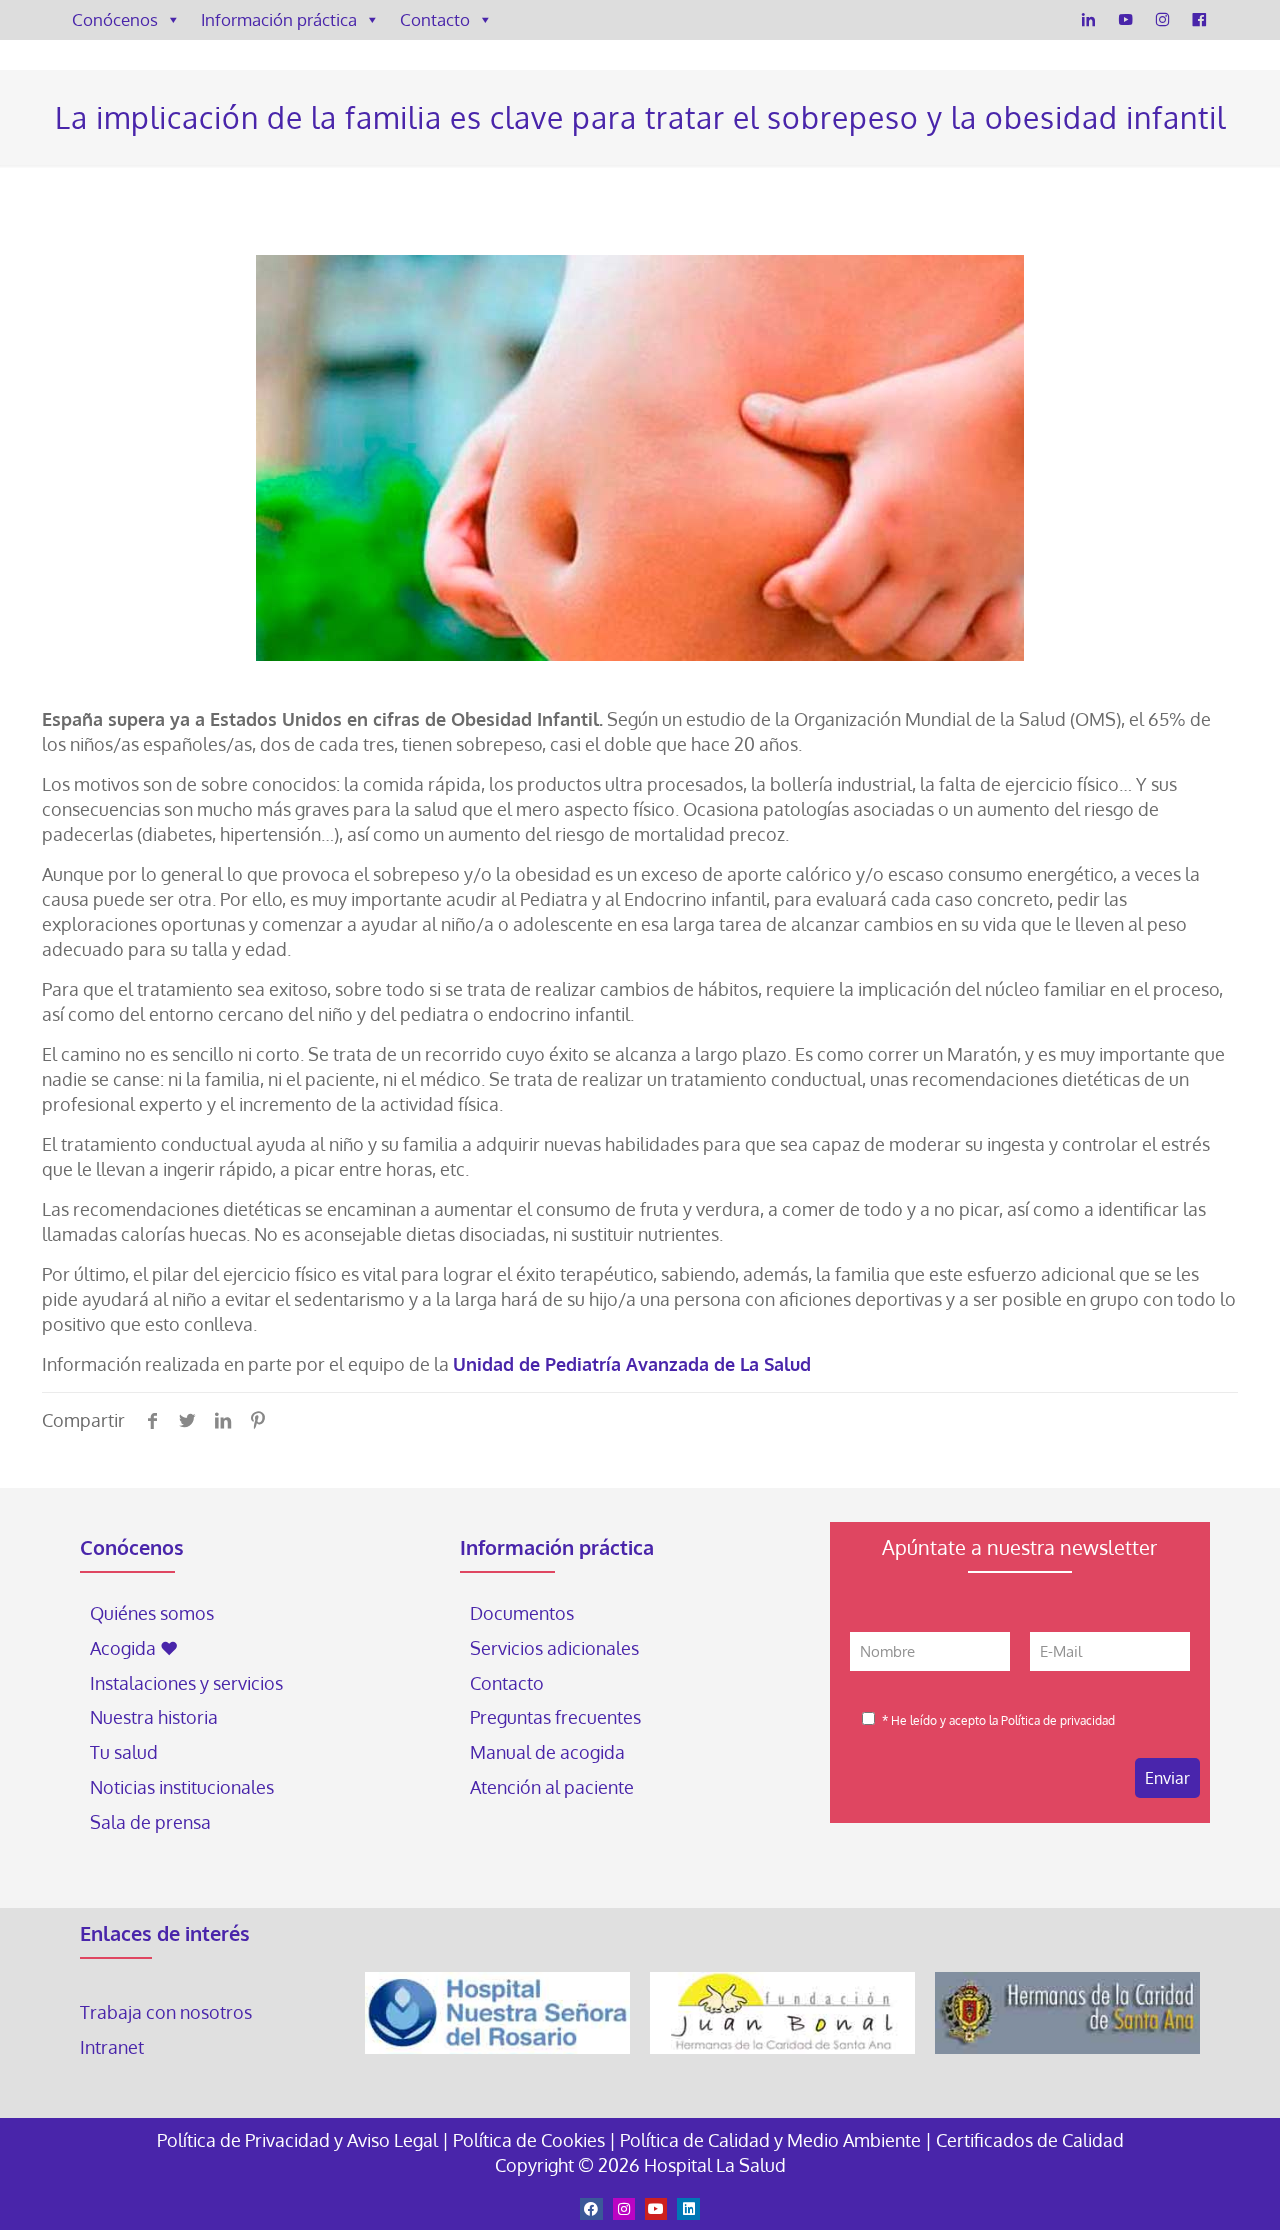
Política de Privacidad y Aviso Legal (299, 2140)
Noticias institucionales (182, 1787)
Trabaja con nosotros (166, 2012)
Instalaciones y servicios (186, 1683)
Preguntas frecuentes (555, 1717)
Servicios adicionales (554, 1648)
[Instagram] (1162, 20)
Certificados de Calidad (1030, 2140)
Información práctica (279, 19)
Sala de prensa (150, 1822)
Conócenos (115, 19)
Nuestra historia (154, 1717)
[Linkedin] (688, 2209)
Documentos (522, 1613)
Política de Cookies (529, 2140)
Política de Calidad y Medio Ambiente (770, 2140)
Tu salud (124, 1752)
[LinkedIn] (1088, 20)
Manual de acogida (547, 1752)
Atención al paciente (554, 1787)
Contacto (435, 19)
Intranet (114, 2047)
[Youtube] (656, 2209)
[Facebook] (1199, 20)
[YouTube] (1125, 20)
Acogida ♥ (134, 1648)
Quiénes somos (152, 1613)
